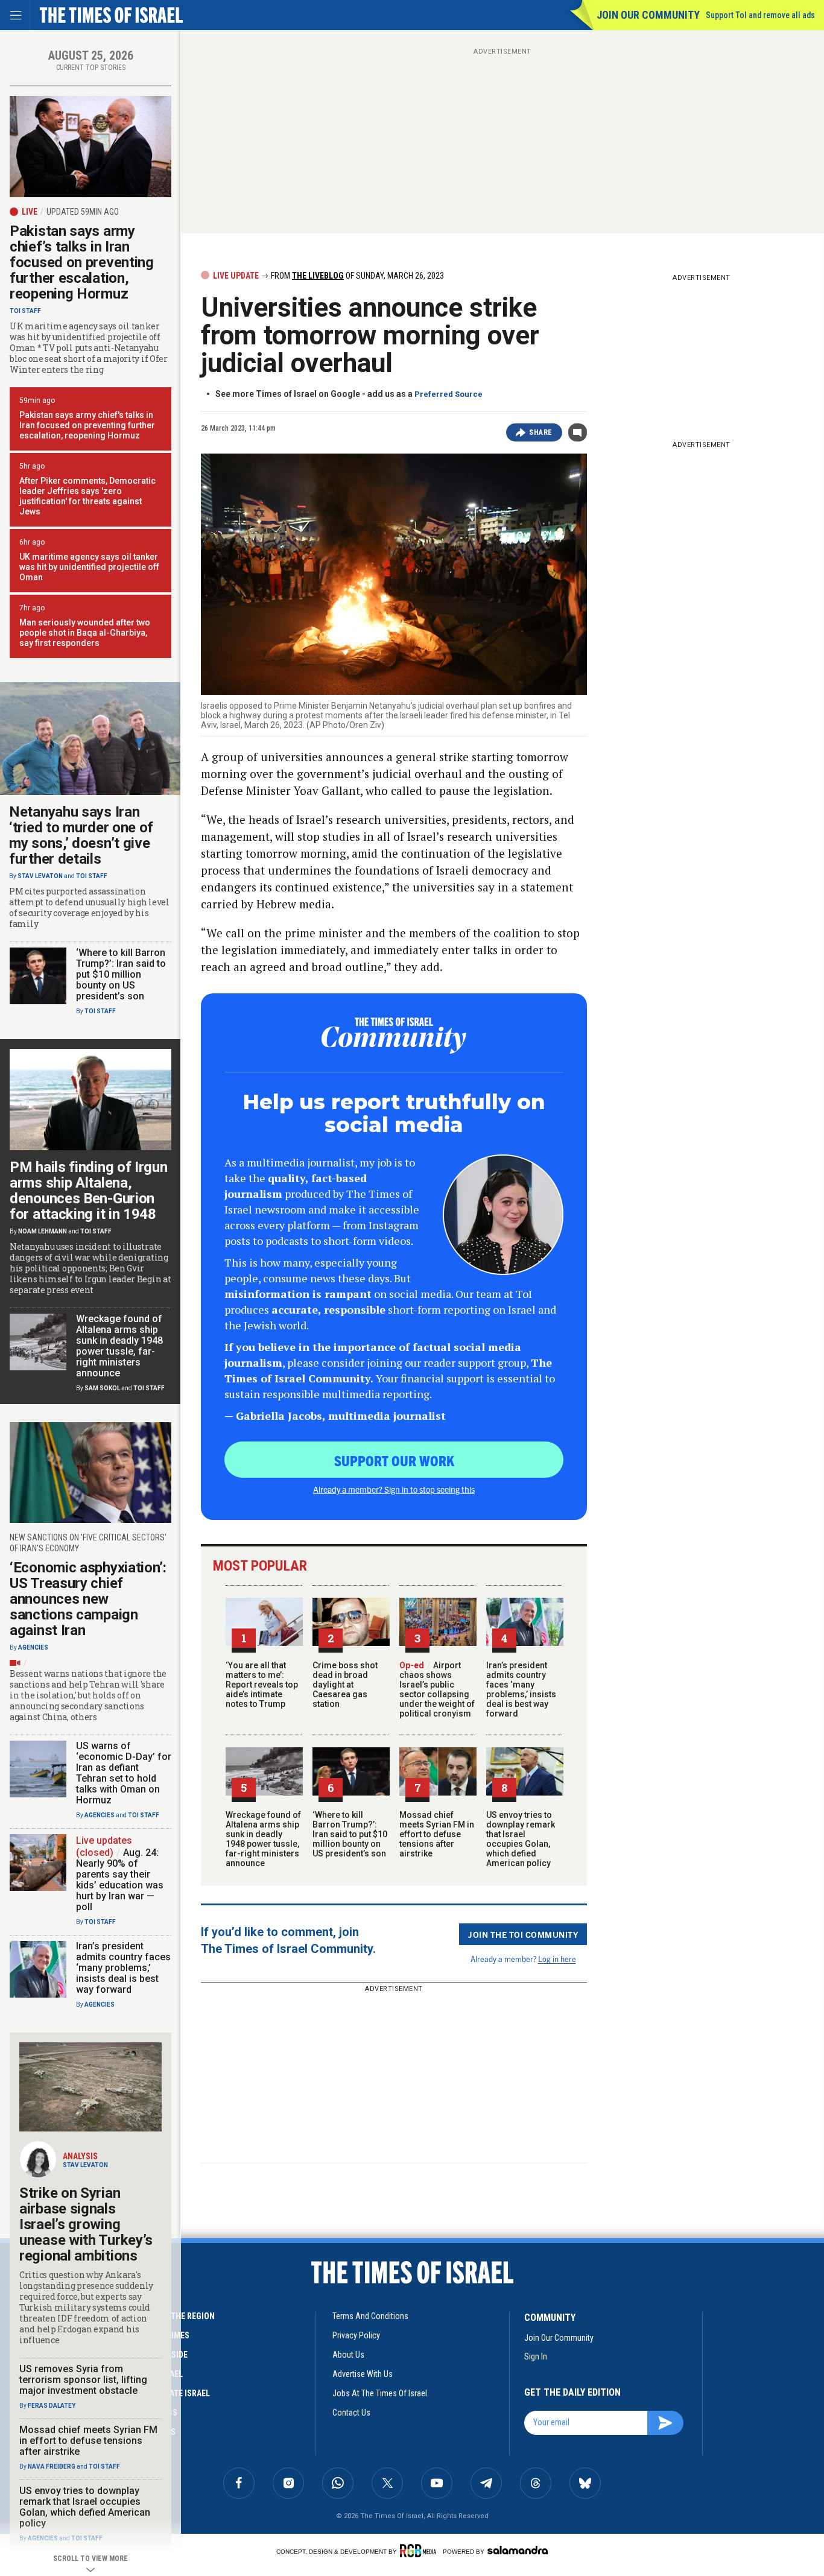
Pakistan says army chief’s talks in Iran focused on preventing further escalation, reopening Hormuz (82, 262)
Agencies (33, 1647)
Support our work (394, 1460)
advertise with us (363, 2374)
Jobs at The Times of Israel (380, 2393)
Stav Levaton (40, 876)
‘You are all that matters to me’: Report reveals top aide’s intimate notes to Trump (262, 1685)
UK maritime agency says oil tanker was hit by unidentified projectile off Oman (89, 567)
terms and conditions (370, 2316)
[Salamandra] (518, 2550)
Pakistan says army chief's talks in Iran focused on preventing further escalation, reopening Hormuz (87, 425)
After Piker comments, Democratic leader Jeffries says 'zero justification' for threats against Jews (87, 496)
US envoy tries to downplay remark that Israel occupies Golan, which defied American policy (521, 1839)
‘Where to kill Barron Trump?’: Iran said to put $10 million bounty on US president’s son (350, 1834)
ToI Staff (25, 311)
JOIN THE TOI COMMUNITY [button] (523, 1934)
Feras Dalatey (52, 2406)
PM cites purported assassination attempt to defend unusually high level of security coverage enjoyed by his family (89, 908)
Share (541, 432)
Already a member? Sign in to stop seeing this (394, 1489)
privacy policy (356, 2335)
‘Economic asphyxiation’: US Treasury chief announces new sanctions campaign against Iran (88, 1599)
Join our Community (648, 15)
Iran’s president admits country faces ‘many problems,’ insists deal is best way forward (521, 1689)
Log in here (557, 1959)
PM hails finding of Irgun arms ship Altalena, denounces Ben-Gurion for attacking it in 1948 (89, 1191)
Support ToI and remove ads (760, 15)
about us (348, 2355)
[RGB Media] (420, 2551)
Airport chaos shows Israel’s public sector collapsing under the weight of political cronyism (437, 1689)
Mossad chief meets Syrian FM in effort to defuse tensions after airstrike (437, 1834)
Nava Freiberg (52, 2467)
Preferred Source (448, 394)
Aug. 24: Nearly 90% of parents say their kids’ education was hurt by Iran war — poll (120, 1880)
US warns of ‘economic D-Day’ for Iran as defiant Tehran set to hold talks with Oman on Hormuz (124, 1773)
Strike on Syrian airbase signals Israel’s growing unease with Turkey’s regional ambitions (86, 2224)
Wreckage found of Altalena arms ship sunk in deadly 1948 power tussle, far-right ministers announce (263, 1839)
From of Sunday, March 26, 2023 (357, 276)
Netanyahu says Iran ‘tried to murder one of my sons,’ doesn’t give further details (81, 835)
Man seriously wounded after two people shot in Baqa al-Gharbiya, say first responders (85, 633)
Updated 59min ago (83, 212)
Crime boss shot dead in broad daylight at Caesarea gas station (345, 1685)
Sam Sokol (102, 1388)
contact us (351, 2413)
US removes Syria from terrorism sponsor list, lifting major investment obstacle (83, 2380)
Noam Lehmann (43, 1231)
